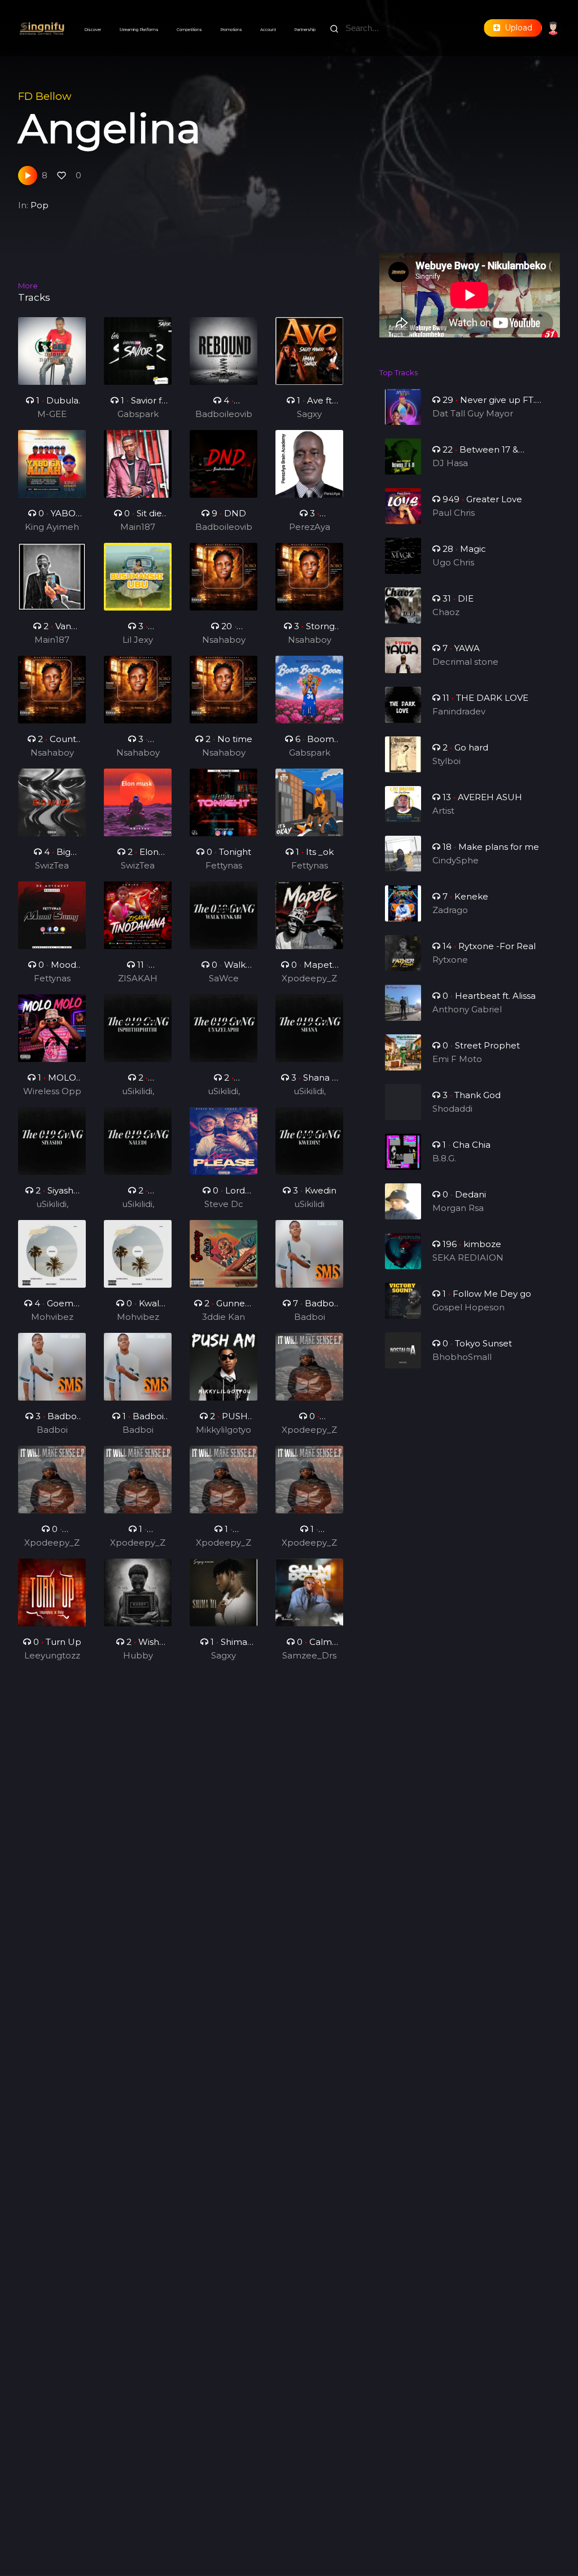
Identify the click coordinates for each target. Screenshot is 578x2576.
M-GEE (52, 414)
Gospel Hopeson (468, 1307)
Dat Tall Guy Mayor (473, 413)
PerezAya (310, 527)
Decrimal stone (465, 662)
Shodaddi (452, 1109)
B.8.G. (444, 1158)
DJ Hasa (450, 463)
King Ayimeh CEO (52, 528)
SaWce (224, 978)
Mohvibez (52, 1317)
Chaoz (446, 612)
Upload (516, 28)
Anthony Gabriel (467, 1009)
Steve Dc (224, 1204)
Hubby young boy (138, 1656)
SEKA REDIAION (468, 1258)
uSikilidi (309, 1204)
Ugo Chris (453, 562)
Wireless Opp (52, 1091)
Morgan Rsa (458, 1208)
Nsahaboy (224, 640)
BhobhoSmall (462, 1357)
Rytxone (450, 960)
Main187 (138, 527)
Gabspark (138, 414)
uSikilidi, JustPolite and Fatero (138, 1092)
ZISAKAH (138, 978)
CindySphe (456, 860)
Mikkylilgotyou (224, 1430)
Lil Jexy (138, 640)
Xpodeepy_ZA (309, 979)
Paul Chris (454, 513)
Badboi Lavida (310, 1318)
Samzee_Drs (309, 1655)
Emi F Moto (457, 1059)
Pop (40, 205)
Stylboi (446, 761)
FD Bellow (45, 96)
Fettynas (224, 865)
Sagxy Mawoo (310, 415)
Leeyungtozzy (52, 1656)
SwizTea (52, 865)
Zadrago (450, 910)
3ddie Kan (224, 1317)
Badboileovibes (224, 415)
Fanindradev (459, 711)
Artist (443, 811)
